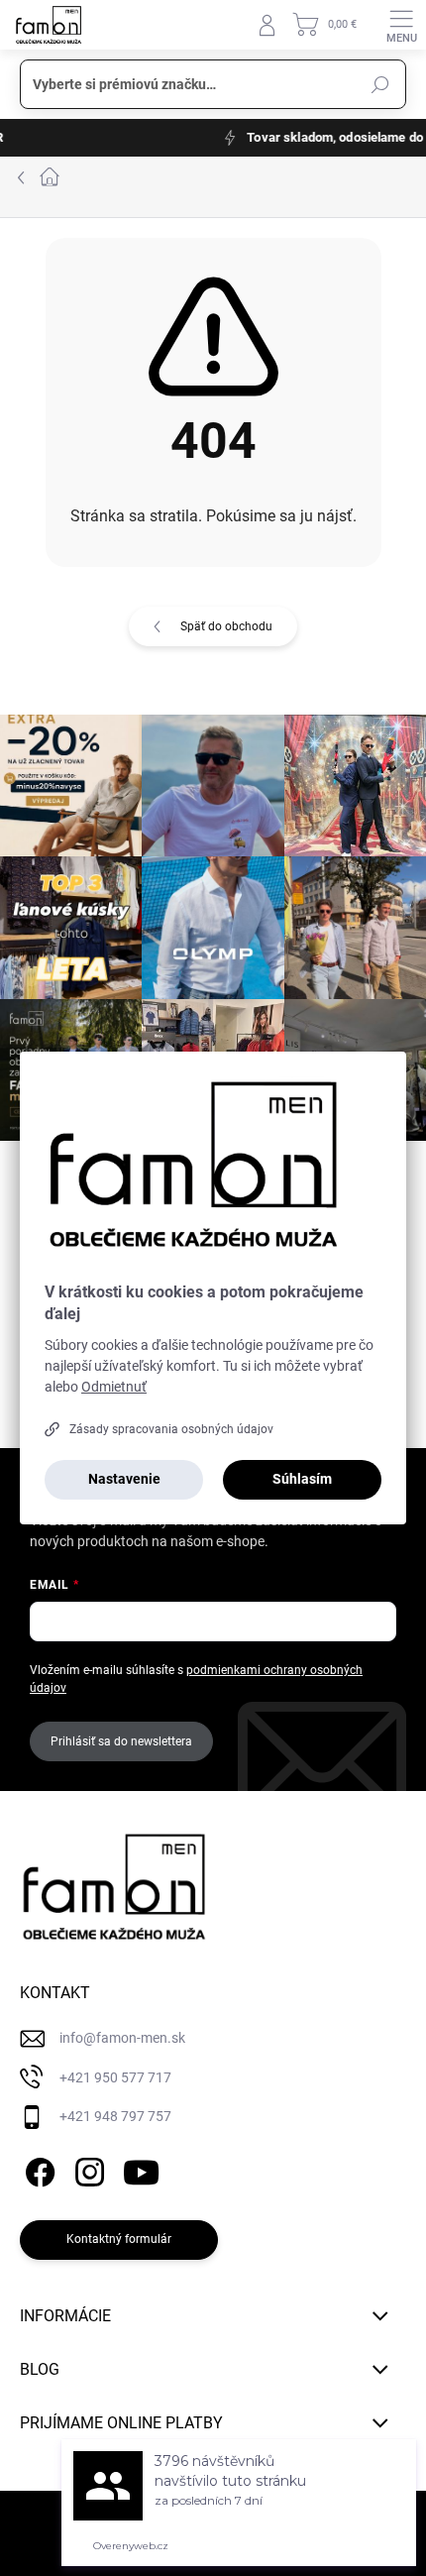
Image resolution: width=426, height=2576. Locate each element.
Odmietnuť (114, 1387)
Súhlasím (302, 1479)
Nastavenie (124, 1479)
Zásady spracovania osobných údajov (171, 1429)
